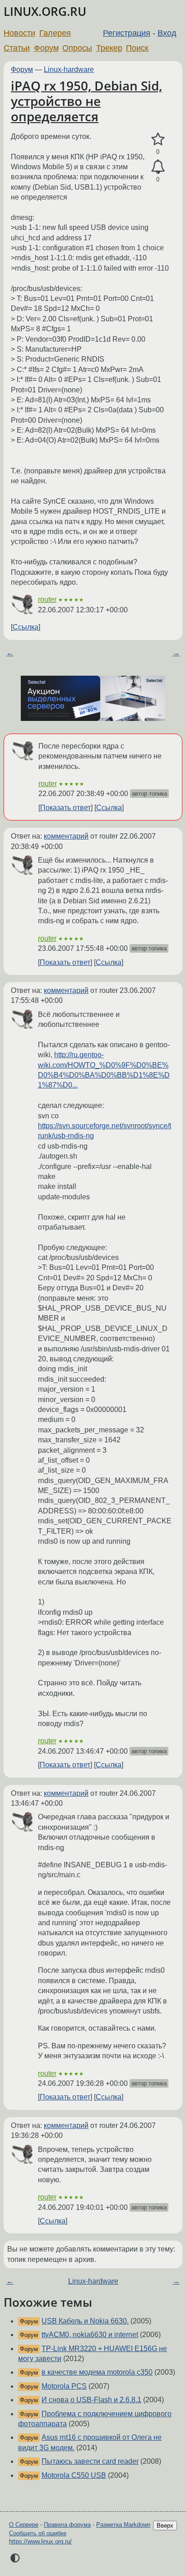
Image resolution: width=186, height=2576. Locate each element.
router (47, 599)
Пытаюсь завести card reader (90, 2461)
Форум (46, 48)
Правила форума (67, 2525)
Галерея (55, 33)
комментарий (66, 836)
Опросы (77, 48)
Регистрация (127, 33)
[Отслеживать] (158, 167)
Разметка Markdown (123, 2525)
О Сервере (24, 2525)
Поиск (137, 48)
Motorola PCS (64, 2386)
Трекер (109, 48)
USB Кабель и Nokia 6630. (85, 2321)
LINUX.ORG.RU (45, 12)
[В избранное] (158, 139)
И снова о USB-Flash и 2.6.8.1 (91, 2400)
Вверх (165, 2526)
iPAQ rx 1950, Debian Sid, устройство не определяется (86, 101)
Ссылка (26, 627)
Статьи (17, 48)
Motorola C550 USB (74, 2475)
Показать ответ (65, 808)
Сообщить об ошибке (38, 2533)
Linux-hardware (69, 69)
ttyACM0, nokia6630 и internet (90, 2335)
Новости (19, 33)
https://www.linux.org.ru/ (40, 2541)
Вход (167, 33)
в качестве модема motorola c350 (97, 2372)
